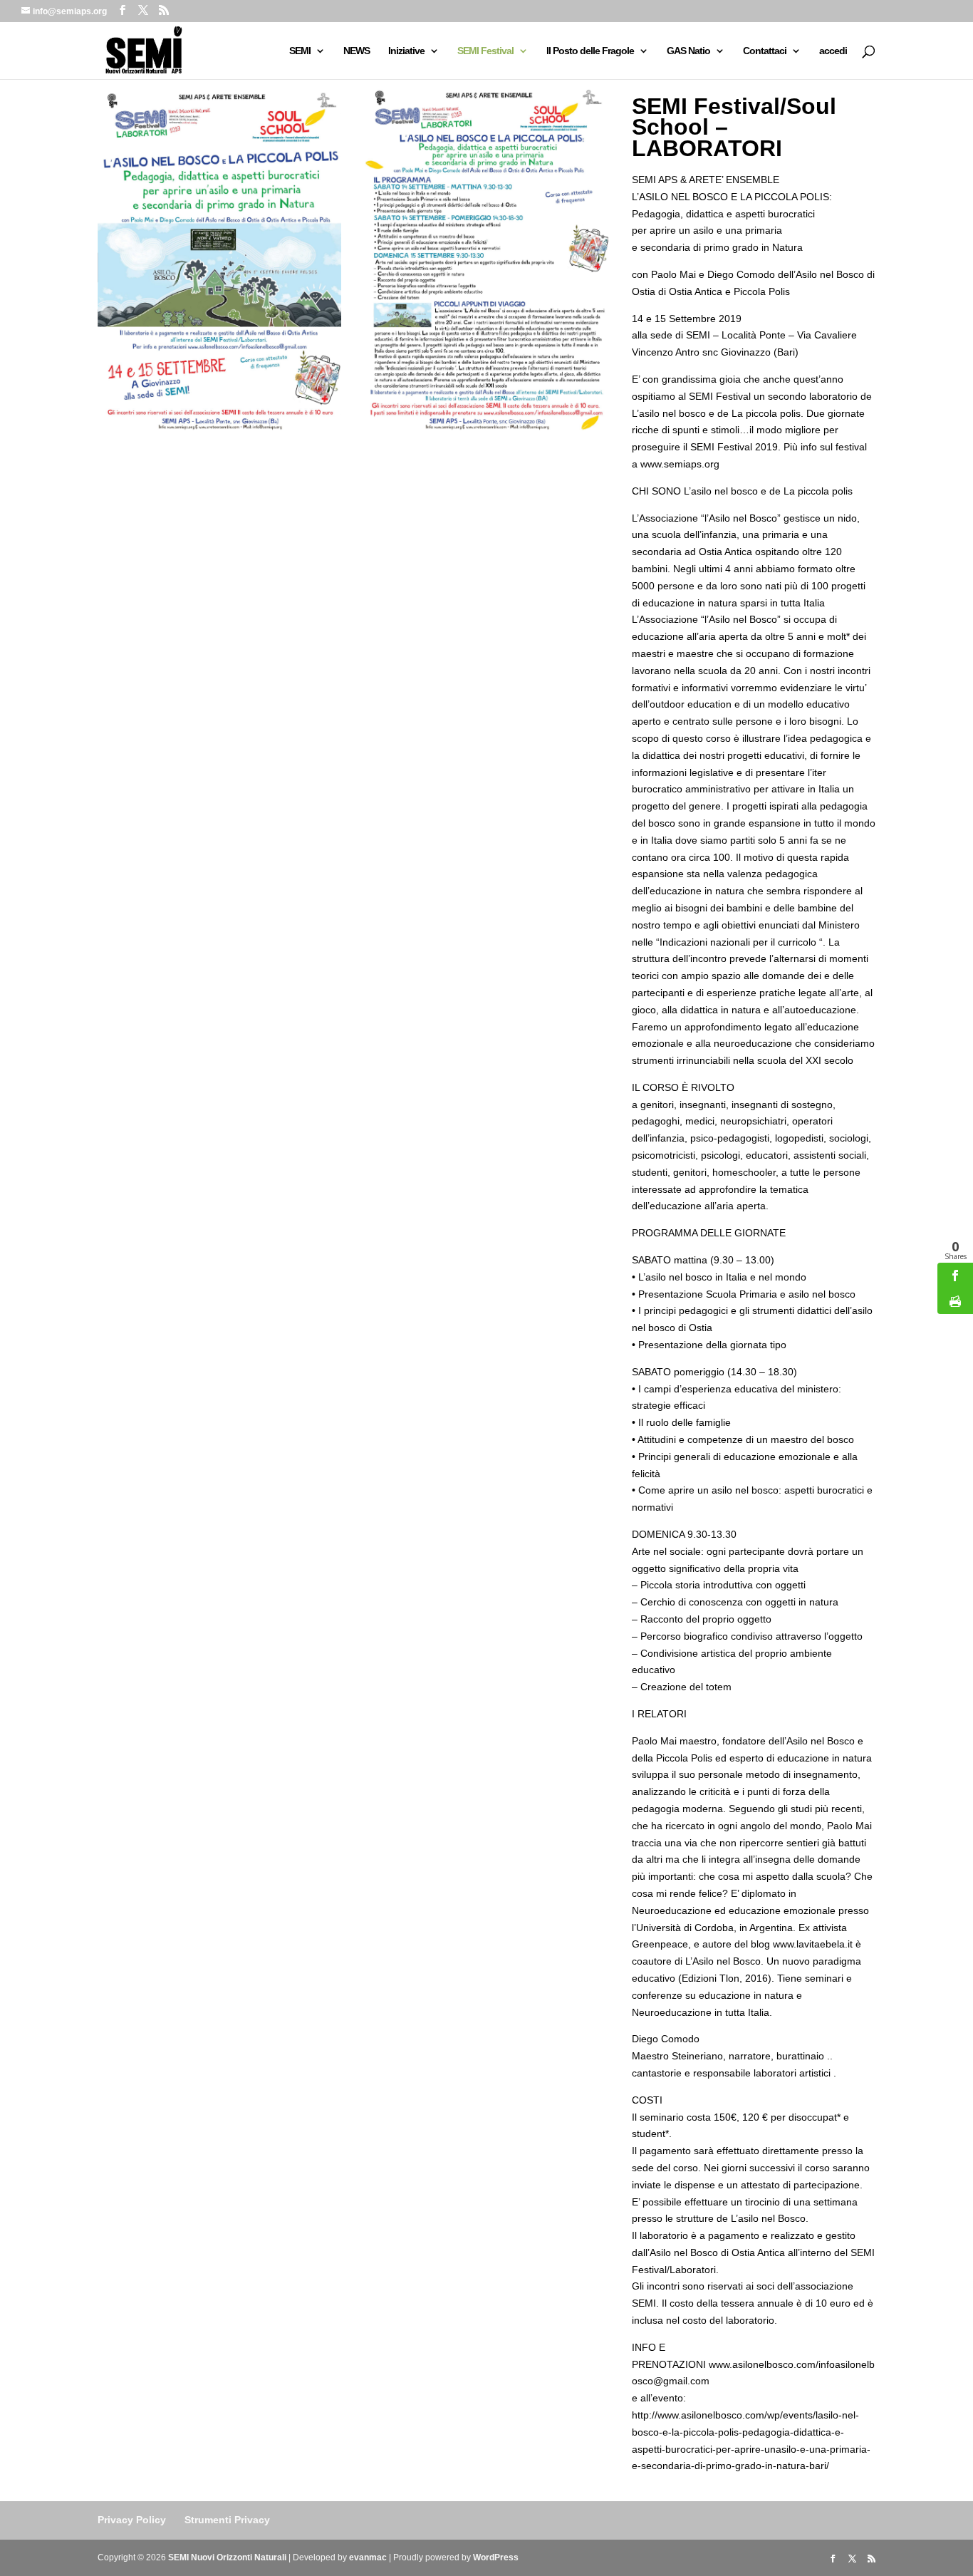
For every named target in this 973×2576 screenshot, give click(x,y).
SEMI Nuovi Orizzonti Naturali (227, 2557)
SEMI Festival (485, 51)
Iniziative (406, 51)
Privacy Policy (132, 2520)
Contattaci (765, 51)
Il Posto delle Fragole (590, 51)
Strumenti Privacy (227, 2520)
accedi (833, 51)
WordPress (496, 2557)
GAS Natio (688, 51)
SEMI (300, 51)
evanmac (368, 2557)
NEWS (357, 51)
